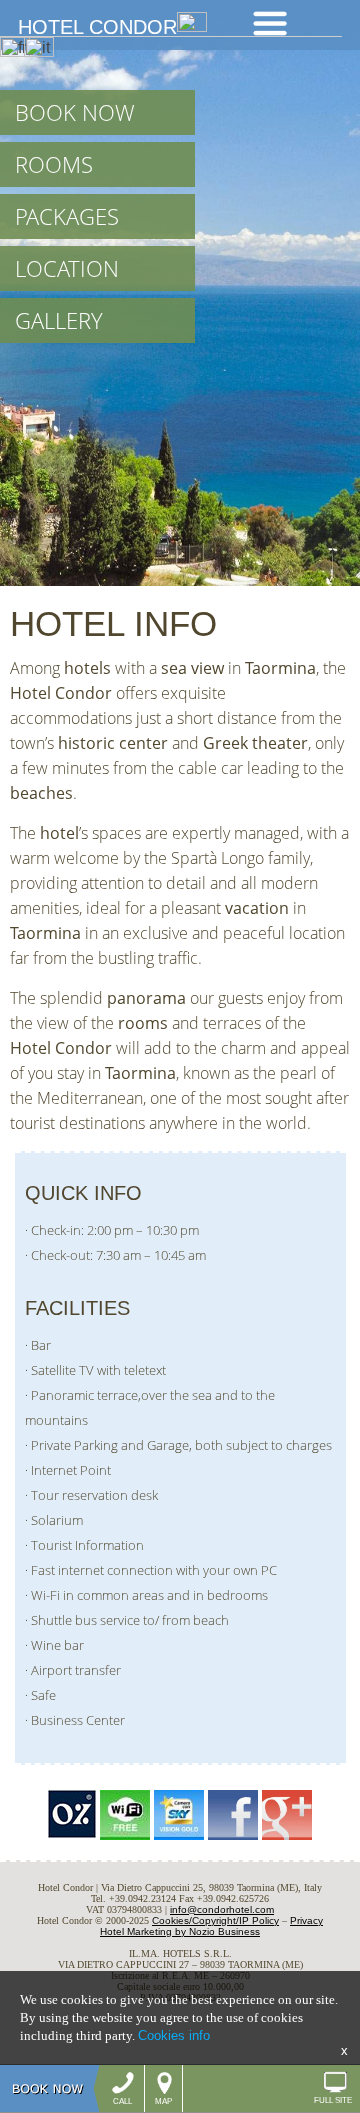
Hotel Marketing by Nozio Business (180, 1931)
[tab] (270, 23)
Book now (75, 112)
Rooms (54, 164)
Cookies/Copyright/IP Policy (215, 1920)
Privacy (306, 1920)
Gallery (59, 320)
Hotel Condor (97, 27)
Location (67, 268)
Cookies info (174, 2035)
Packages (67, 216)
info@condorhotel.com (222, 1909)
